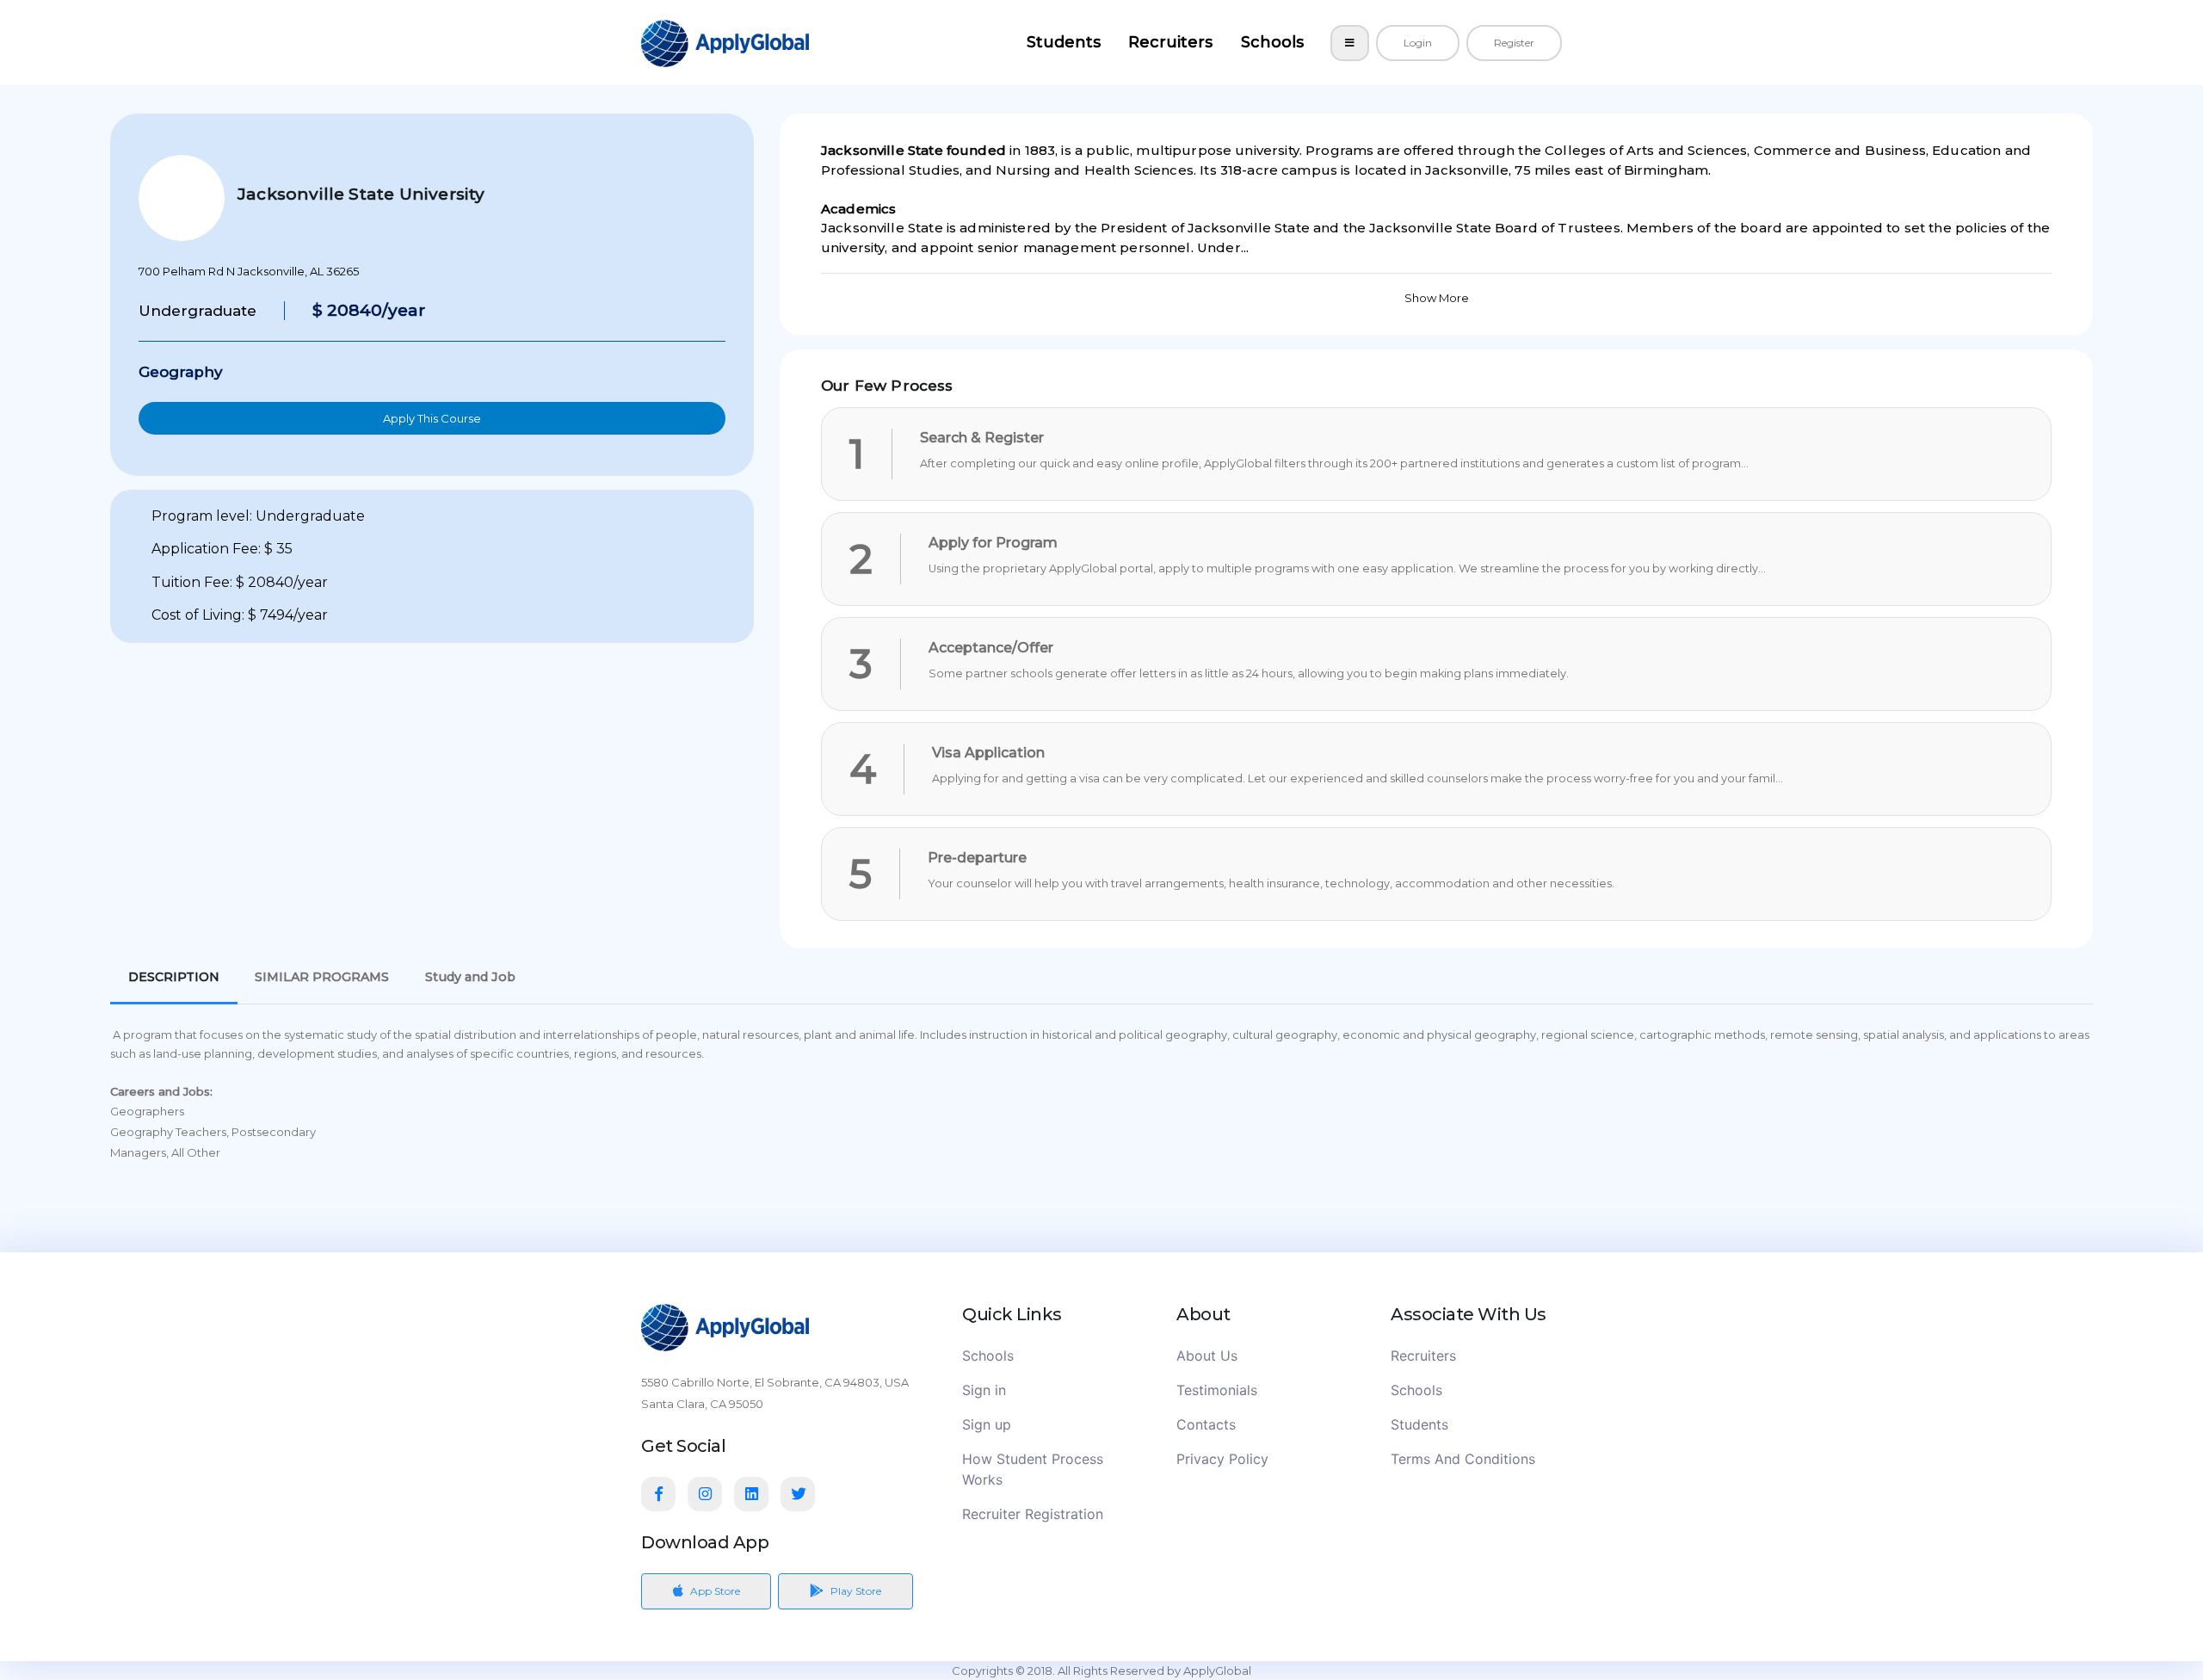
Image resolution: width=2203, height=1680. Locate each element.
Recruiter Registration (1033, 1514)
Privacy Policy (1222, 1459)
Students (1064, 42)
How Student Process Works (1033, 1469)
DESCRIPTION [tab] (174, 977)
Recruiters (1170, 42)
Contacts (1206, 1424)
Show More (1437, 298)
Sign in (984, 1390)
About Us (1207, 1356)
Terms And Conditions (1463, 1459)
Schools (1272, 42)
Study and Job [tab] (470, 977)
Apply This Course (432, 418)
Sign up (987, 1424)
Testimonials (1217, 1390)
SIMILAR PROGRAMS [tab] (322, 977)
